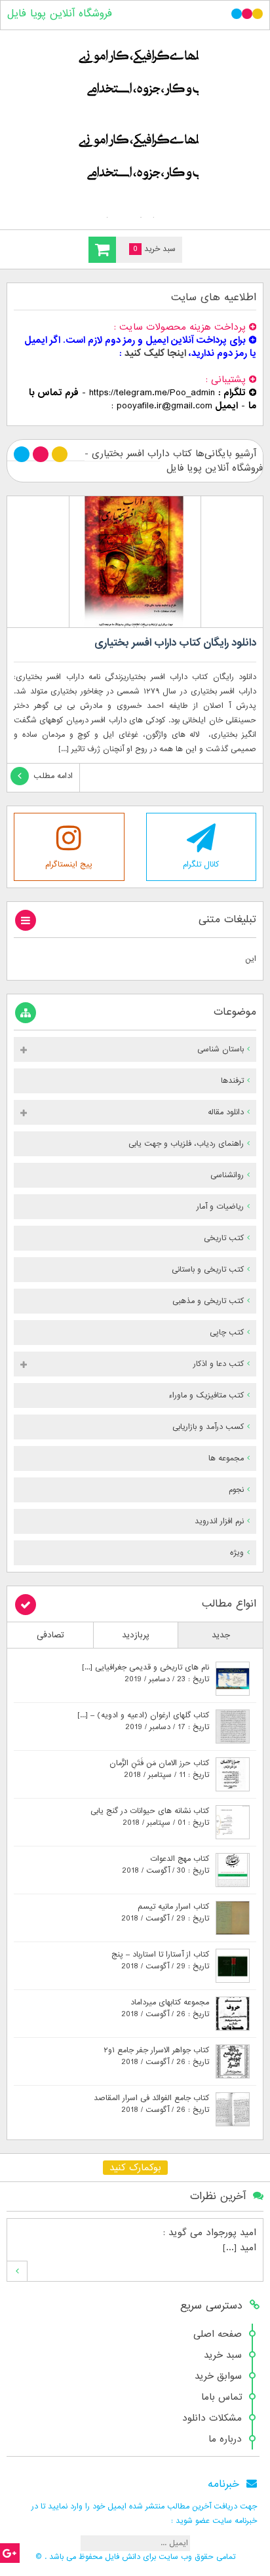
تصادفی (50, 1635)
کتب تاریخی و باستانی (208, 1270)
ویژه (237, 1553)
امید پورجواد (231, 2233)
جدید (221, 1635)
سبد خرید (223, 2355)
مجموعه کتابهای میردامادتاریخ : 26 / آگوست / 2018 (165, 2008)
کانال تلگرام (201, 865)
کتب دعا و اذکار (219, 1364)
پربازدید (136, 1635)
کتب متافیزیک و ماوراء (206, 1395)
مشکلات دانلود (212, 2418)
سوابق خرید (218, 2376)
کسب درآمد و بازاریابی (208, 1427)
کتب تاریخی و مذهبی (208, 1301)
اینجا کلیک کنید (155, 353)
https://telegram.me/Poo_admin (152, 393)
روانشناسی (227, 1175)
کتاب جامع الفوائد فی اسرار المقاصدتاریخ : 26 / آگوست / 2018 (151, 2104)
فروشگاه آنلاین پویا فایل (60, 14)
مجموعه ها (226, 1458)
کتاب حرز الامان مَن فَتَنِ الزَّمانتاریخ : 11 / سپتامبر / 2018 (159, 1769)
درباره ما (225, 2439)
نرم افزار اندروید (219, 1521)
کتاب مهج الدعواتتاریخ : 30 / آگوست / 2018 (165, 1865)
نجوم (236, 1490)
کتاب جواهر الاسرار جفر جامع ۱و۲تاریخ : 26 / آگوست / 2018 (156, 2056)
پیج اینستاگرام (69, 865)
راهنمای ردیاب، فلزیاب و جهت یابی (186, 1144)
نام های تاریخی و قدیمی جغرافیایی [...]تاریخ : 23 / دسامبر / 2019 (145, 1673)
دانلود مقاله (226, 1112)
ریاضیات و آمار (220, 1207)
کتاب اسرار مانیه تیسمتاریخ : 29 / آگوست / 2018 (165, 1913)
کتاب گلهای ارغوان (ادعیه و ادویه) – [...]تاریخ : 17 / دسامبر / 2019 (143, 1721)
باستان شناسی (221, 1049)
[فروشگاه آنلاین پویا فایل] (135, 127)
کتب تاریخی (224, 1238)
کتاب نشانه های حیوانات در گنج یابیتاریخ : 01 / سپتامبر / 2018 (150, 1817)
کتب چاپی (227, 1333)
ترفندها (232, 1081)
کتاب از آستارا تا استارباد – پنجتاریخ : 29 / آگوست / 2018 (160, 1961)
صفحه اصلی (218, 2334)
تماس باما (222, 2397)
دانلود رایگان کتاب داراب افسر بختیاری (175, 643)
